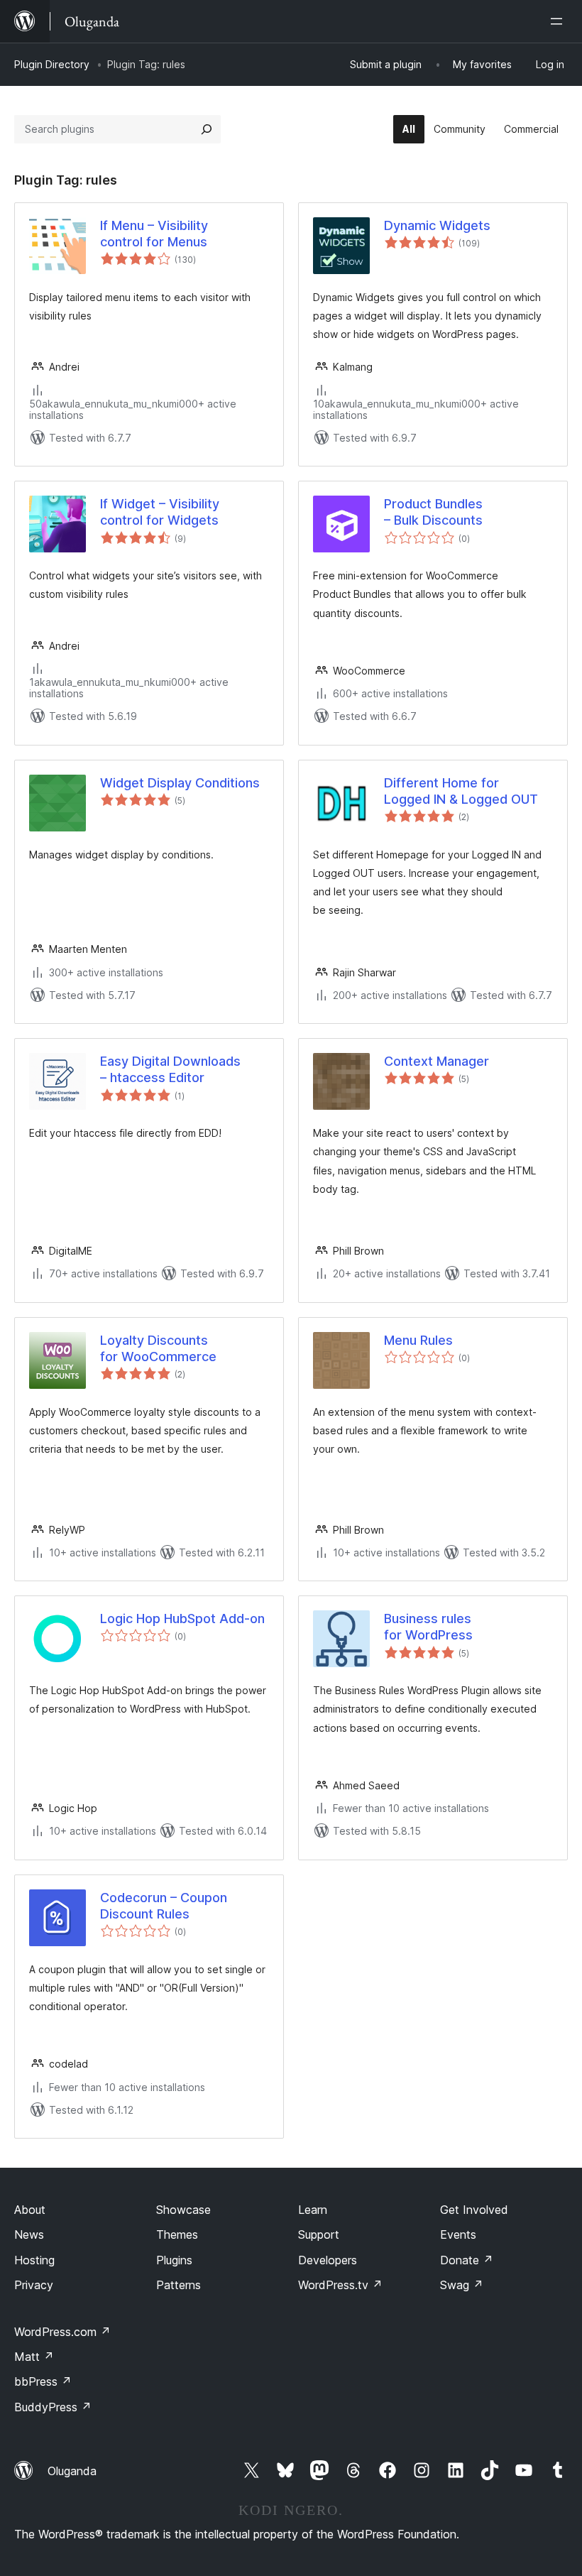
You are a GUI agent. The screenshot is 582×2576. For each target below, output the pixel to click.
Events (458, 2234)
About (30, 2210)
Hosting (34, 2260)
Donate (467, 2260)
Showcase (183, 2210)
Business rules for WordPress (428, 1627)
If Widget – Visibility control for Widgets (160, 512)
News (29, 2234)
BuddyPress (53, 2407)
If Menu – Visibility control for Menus (154, 234)
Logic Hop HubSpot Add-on (182, 1619)
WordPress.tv (340, 2285)
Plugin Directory (52, 64)
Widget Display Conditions (180, 783)
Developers (328, 2260)
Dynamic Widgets (437, 225)
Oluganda (72, 2471)
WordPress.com (62, 2332)
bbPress (43, 2381)
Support (319, 2234)
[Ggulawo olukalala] (559, 21)
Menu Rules (418, 1340)
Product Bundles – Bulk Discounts (433, 512)
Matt (34, 2357)
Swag (462, 2285)
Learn (313, 2210)
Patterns (179, 2285)
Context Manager (436, 1061)
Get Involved (474, 2210)
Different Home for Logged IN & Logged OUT (461, 791)
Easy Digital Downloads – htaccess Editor (170, 1069)
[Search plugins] (207, 129)
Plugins (174, 2260)
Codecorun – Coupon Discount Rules (164, 1906)
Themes (177, 2234)
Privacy (34, 2285)
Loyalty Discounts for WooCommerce (158, 1348)
